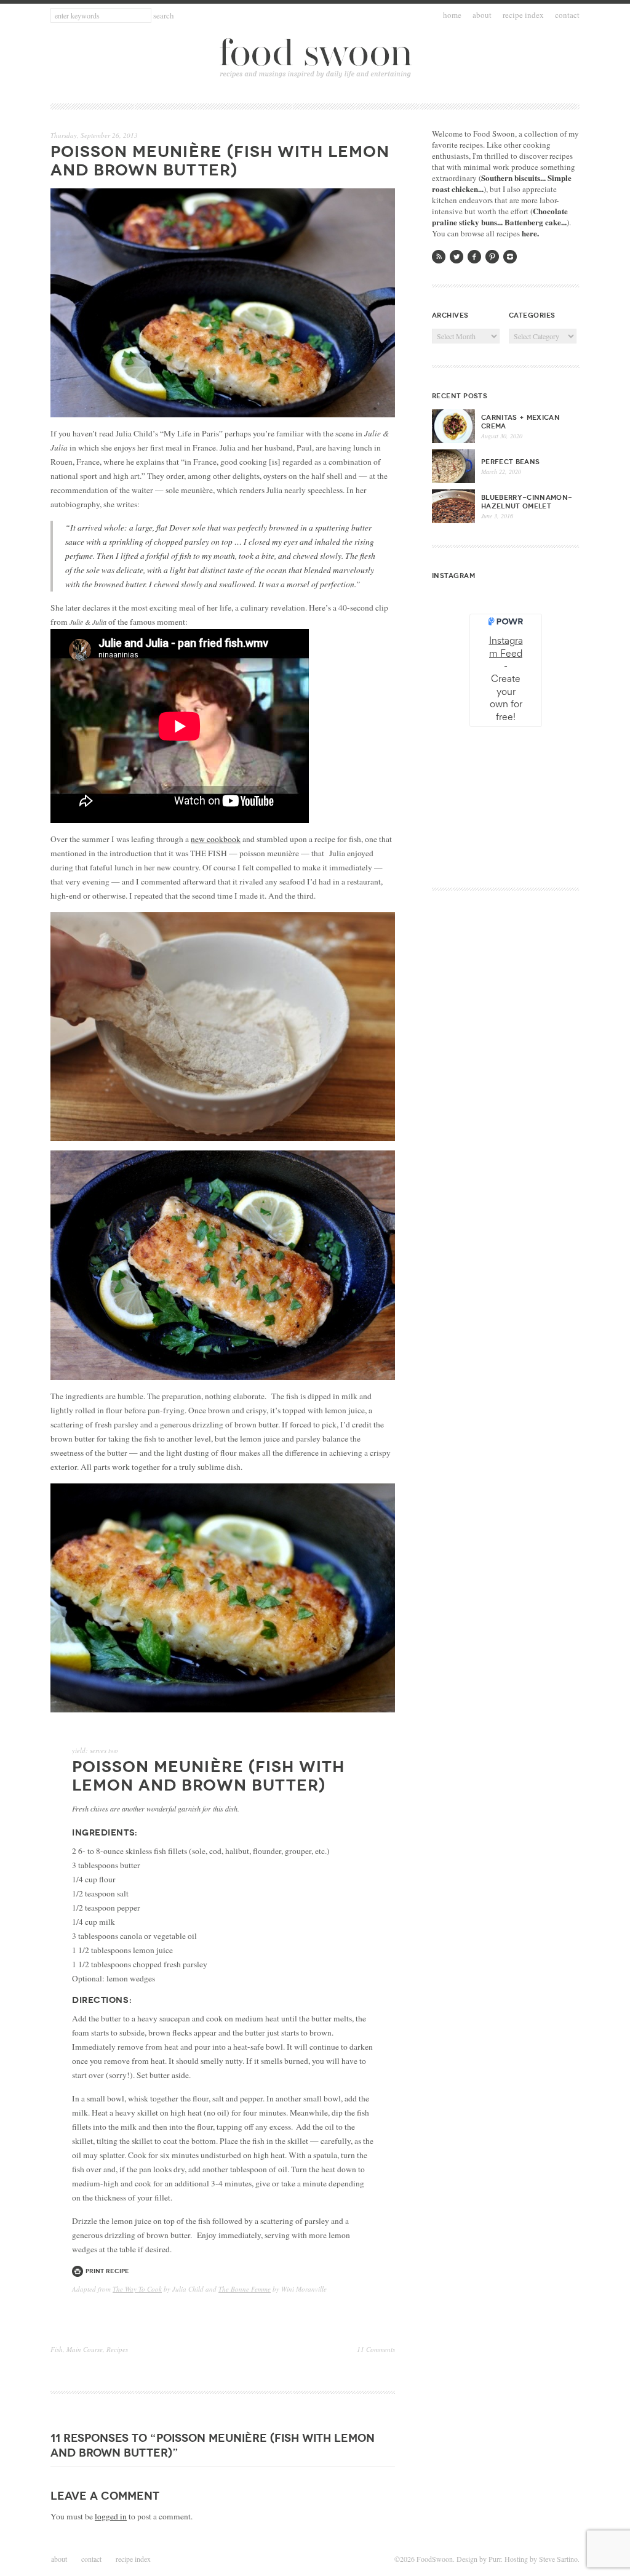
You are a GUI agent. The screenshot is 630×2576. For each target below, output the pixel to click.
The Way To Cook (137, 2289)
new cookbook (216, 839)
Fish (57, 2349)
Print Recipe (107, 2271)
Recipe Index (523, 15)
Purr (495, 2559)
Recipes (117, 2349)
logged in (111, 2516)
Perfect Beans (510, 462)
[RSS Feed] (439, 257)
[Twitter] (457, 257)
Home (452, 15)
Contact (567, 15)
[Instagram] (510, 257)
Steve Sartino (558, 2559)
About (482, 15)
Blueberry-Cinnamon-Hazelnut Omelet (527, 502)
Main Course (85, 2349)
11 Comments (376, 2349)
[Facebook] (474, 257)
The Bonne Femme (245, 2289)
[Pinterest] (492, 257)
